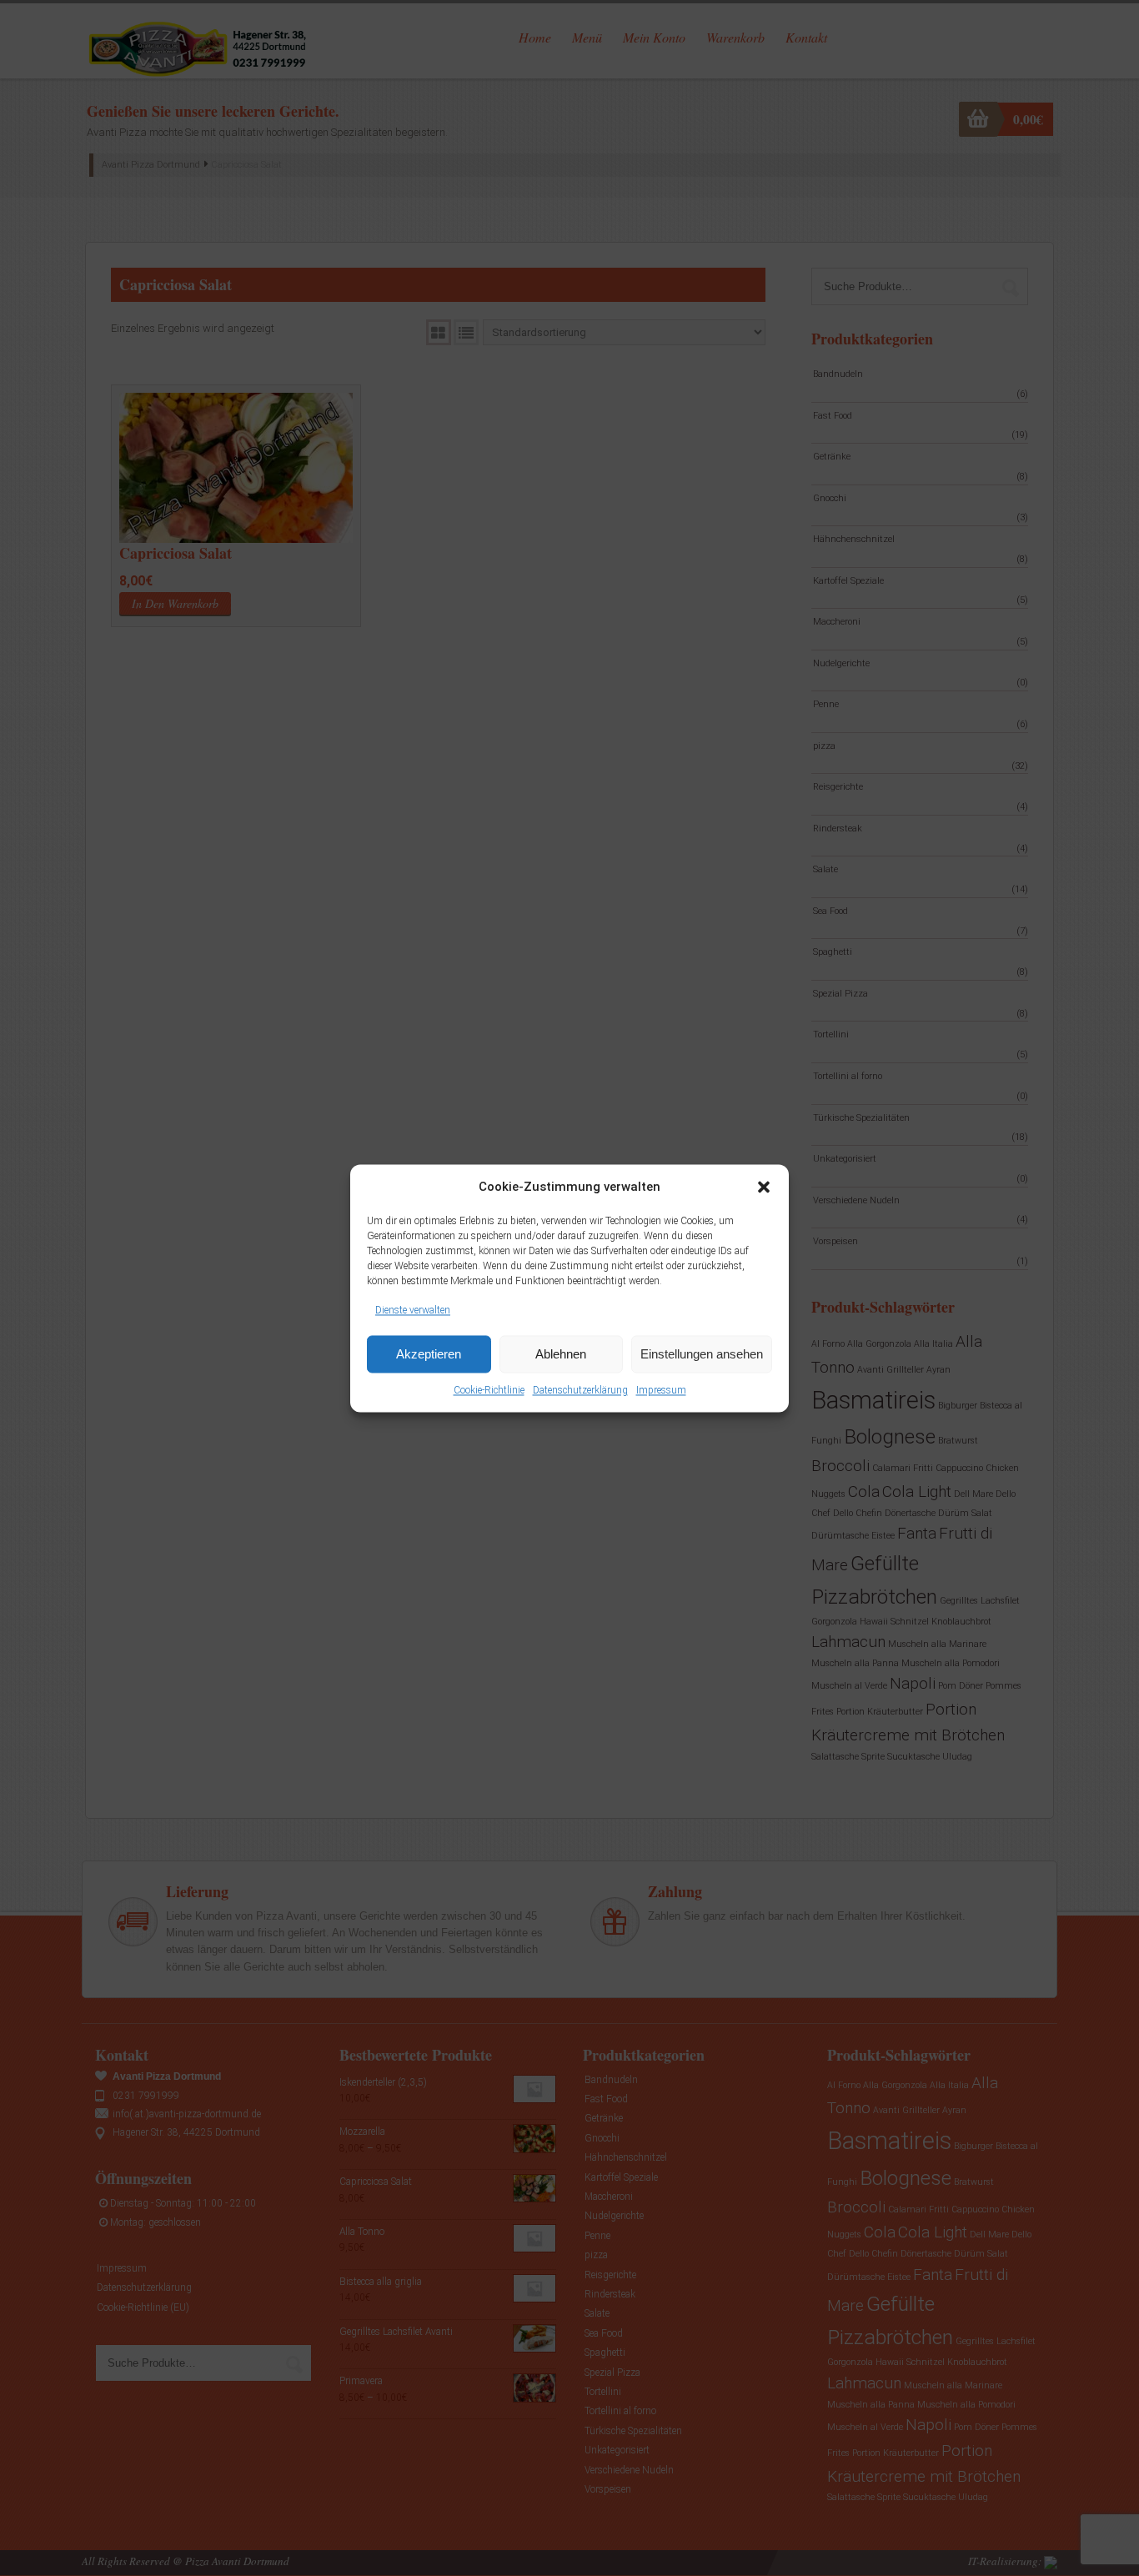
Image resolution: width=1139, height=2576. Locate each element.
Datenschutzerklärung (580, 1391)
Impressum (661, 1391)
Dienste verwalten (413, 1310)
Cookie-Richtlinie (489, 1391)
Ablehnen (561, 1354)
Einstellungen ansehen (702, 1354)
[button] (764, 1187)
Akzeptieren (429, 1354)
